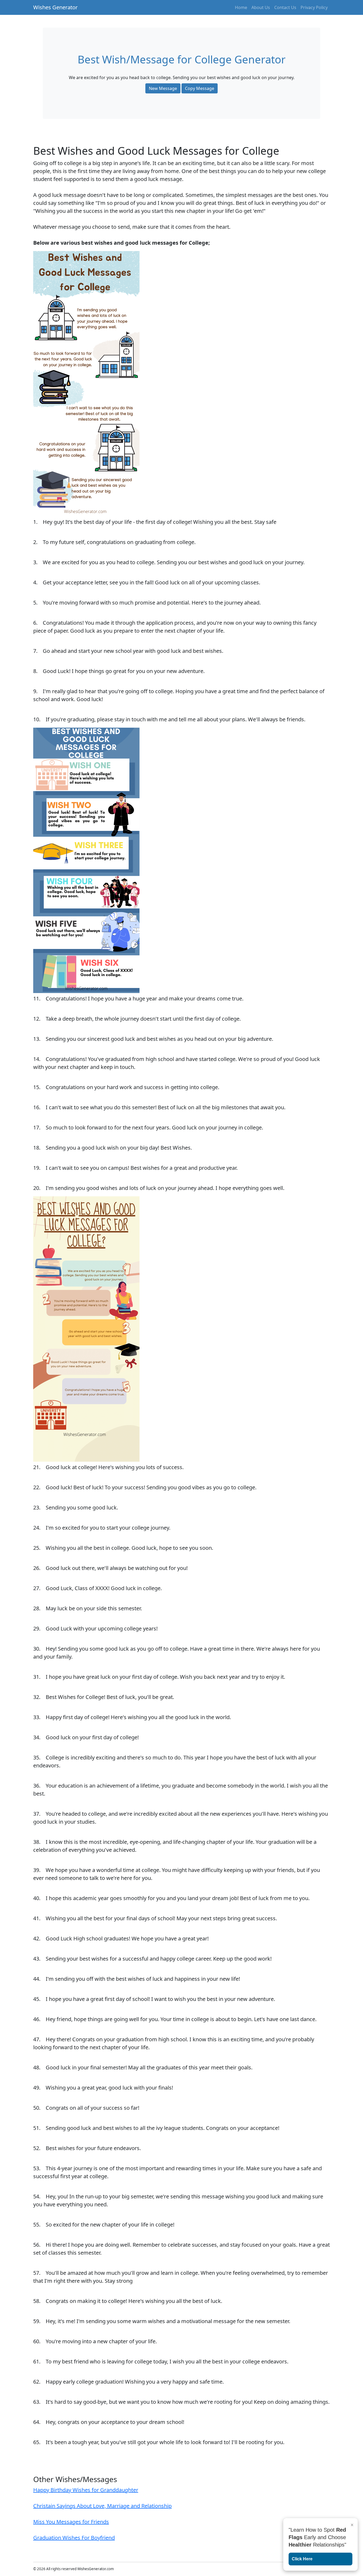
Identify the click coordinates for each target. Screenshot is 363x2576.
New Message (163, 88)
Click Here (302, 2559)
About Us (261, 7)
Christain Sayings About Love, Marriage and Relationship (102, 2506)
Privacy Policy (314, 7)
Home (241, 7)
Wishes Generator (55, 7)
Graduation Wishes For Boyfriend (74, 2538)
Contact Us (285, 7)
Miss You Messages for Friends (71, 2522)
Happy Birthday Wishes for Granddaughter (86, 2490)
